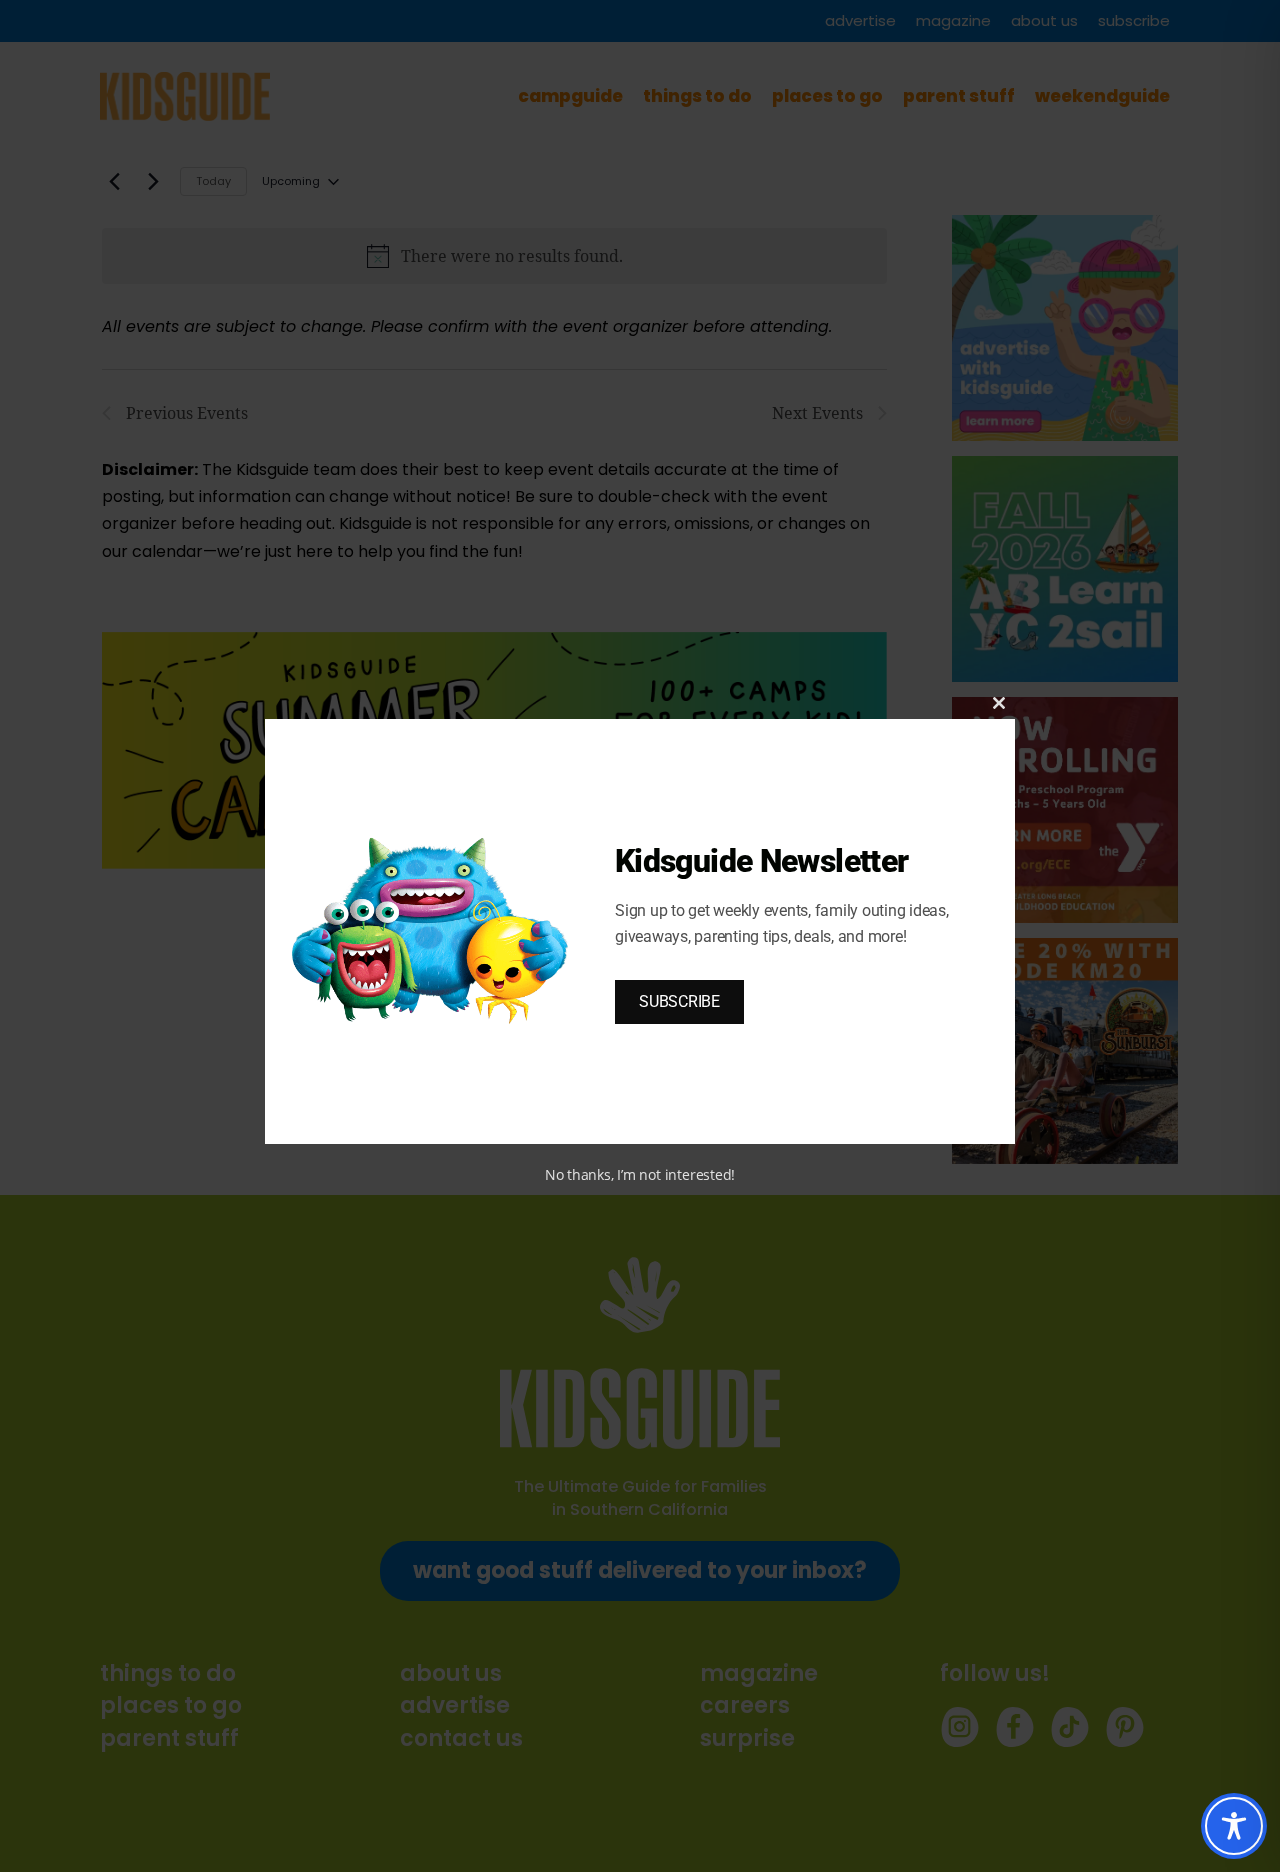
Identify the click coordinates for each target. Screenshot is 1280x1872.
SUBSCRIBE (679, 1001)
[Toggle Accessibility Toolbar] (1234, 1826)
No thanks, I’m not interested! (640, 1174)
